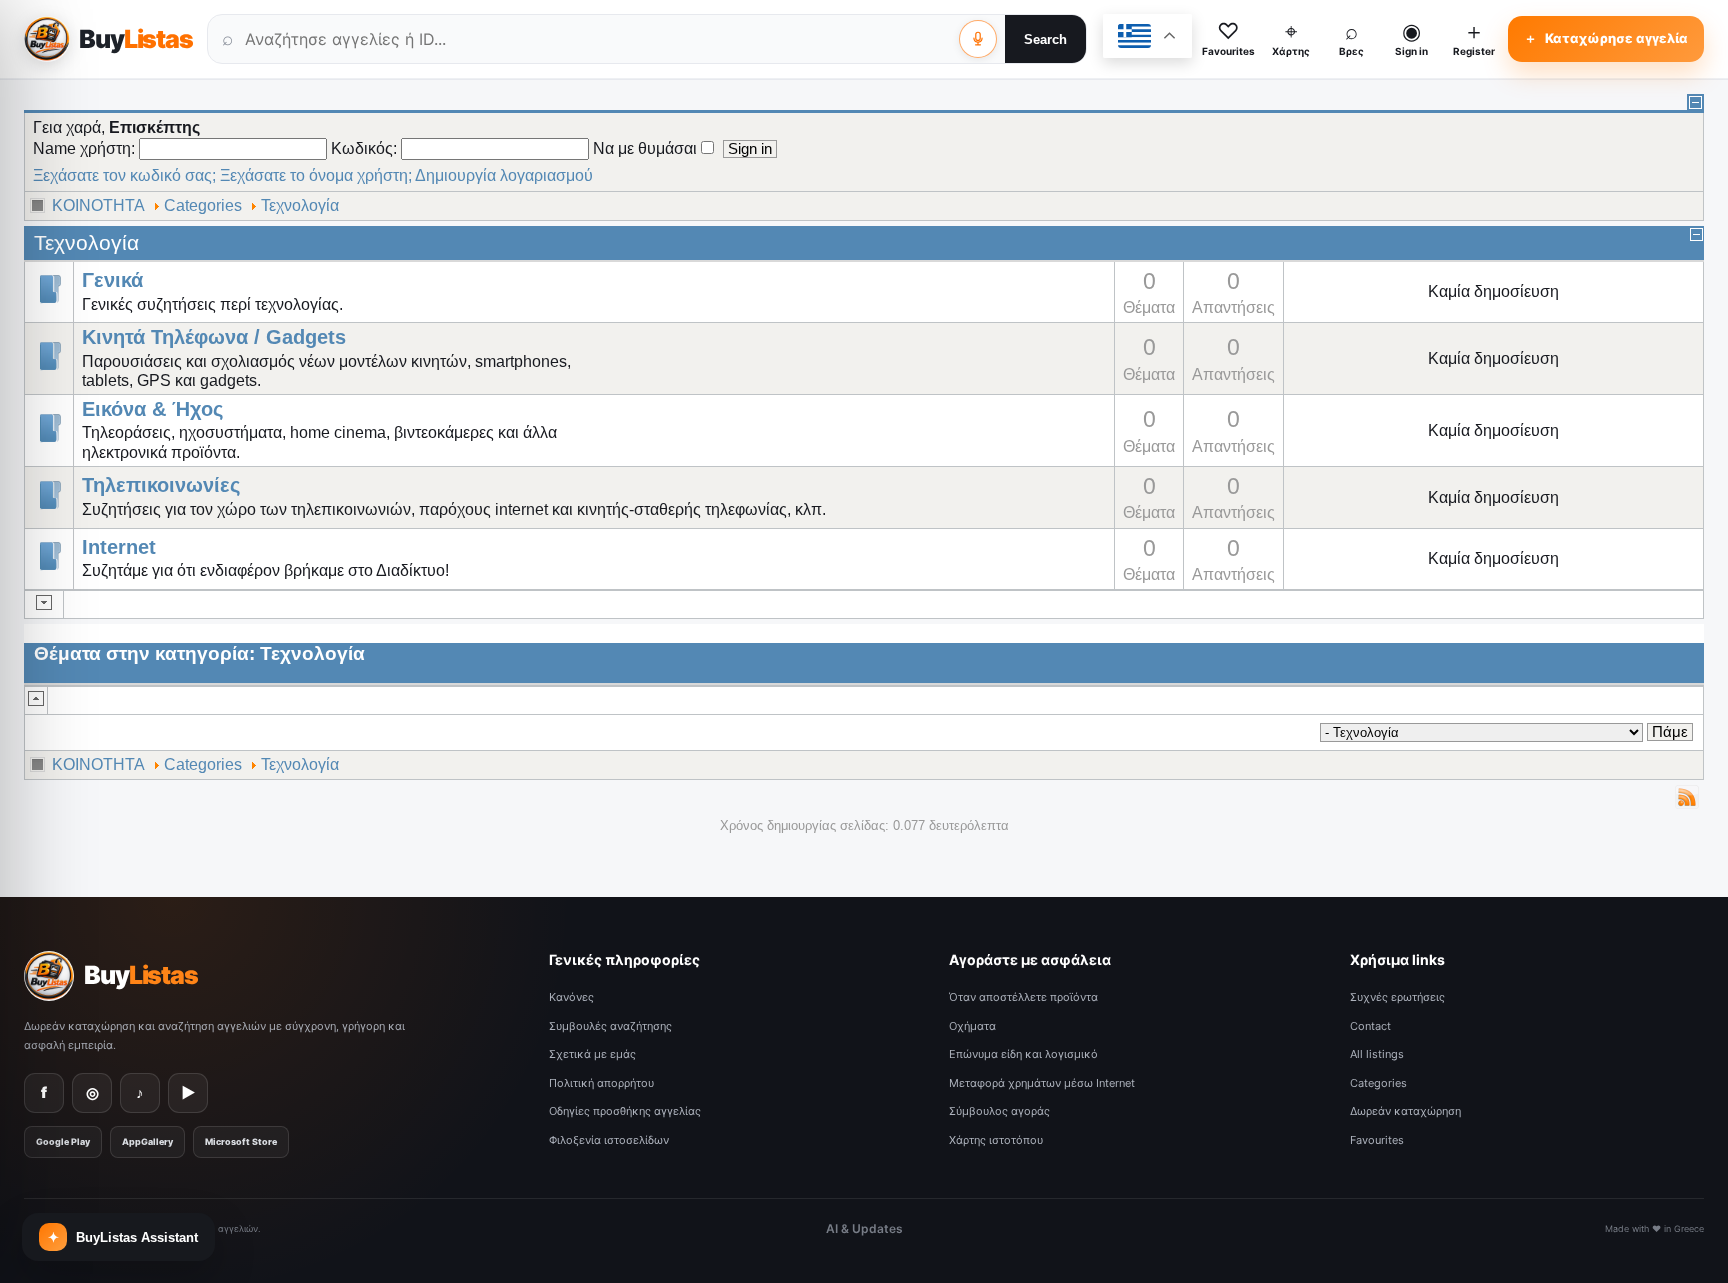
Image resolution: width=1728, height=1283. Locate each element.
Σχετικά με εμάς (592, 1054)
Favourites (1377, 1140)
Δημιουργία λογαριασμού (504, 175)
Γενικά (112, 280)
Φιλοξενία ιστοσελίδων (609, 1140)
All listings (1377, 1054)
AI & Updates (864, 1228)
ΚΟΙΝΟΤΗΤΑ (98, 205)
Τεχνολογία (300, 205)
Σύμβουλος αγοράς (999, 1111)
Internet (119, 547)
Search (1045, 39)
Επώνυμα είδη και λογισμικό (1023, 1054)
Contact (1370, 1026)
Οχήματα (972, 1026)
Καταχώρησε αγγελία (1606, 38)
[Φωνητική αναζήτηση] (978, 39)
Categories (203, 205)
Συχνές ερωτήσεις (1397, 997)
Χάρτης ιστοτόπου (996, 1140)
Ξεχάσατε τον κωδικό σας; (124, 175)
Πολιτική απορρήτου (601, 1083)
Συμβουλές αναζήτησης (610, 1026)
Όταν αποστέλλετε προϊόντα (1023, 997)
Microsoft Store (241, 1141)
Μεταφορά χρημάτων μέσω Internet (1042, 1083)
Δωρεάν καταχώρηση (1405, 1111)
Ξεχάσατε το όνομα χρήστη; (316, 175)
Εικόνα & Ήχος (152, 409)
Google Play (63, 1141)
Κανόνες (571, 997)
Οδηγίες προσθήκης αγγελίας (625, 1111)
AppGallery (147, 1141)
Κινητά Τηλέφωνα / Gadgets (214, 337)
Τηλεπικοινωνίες (161, 485)
